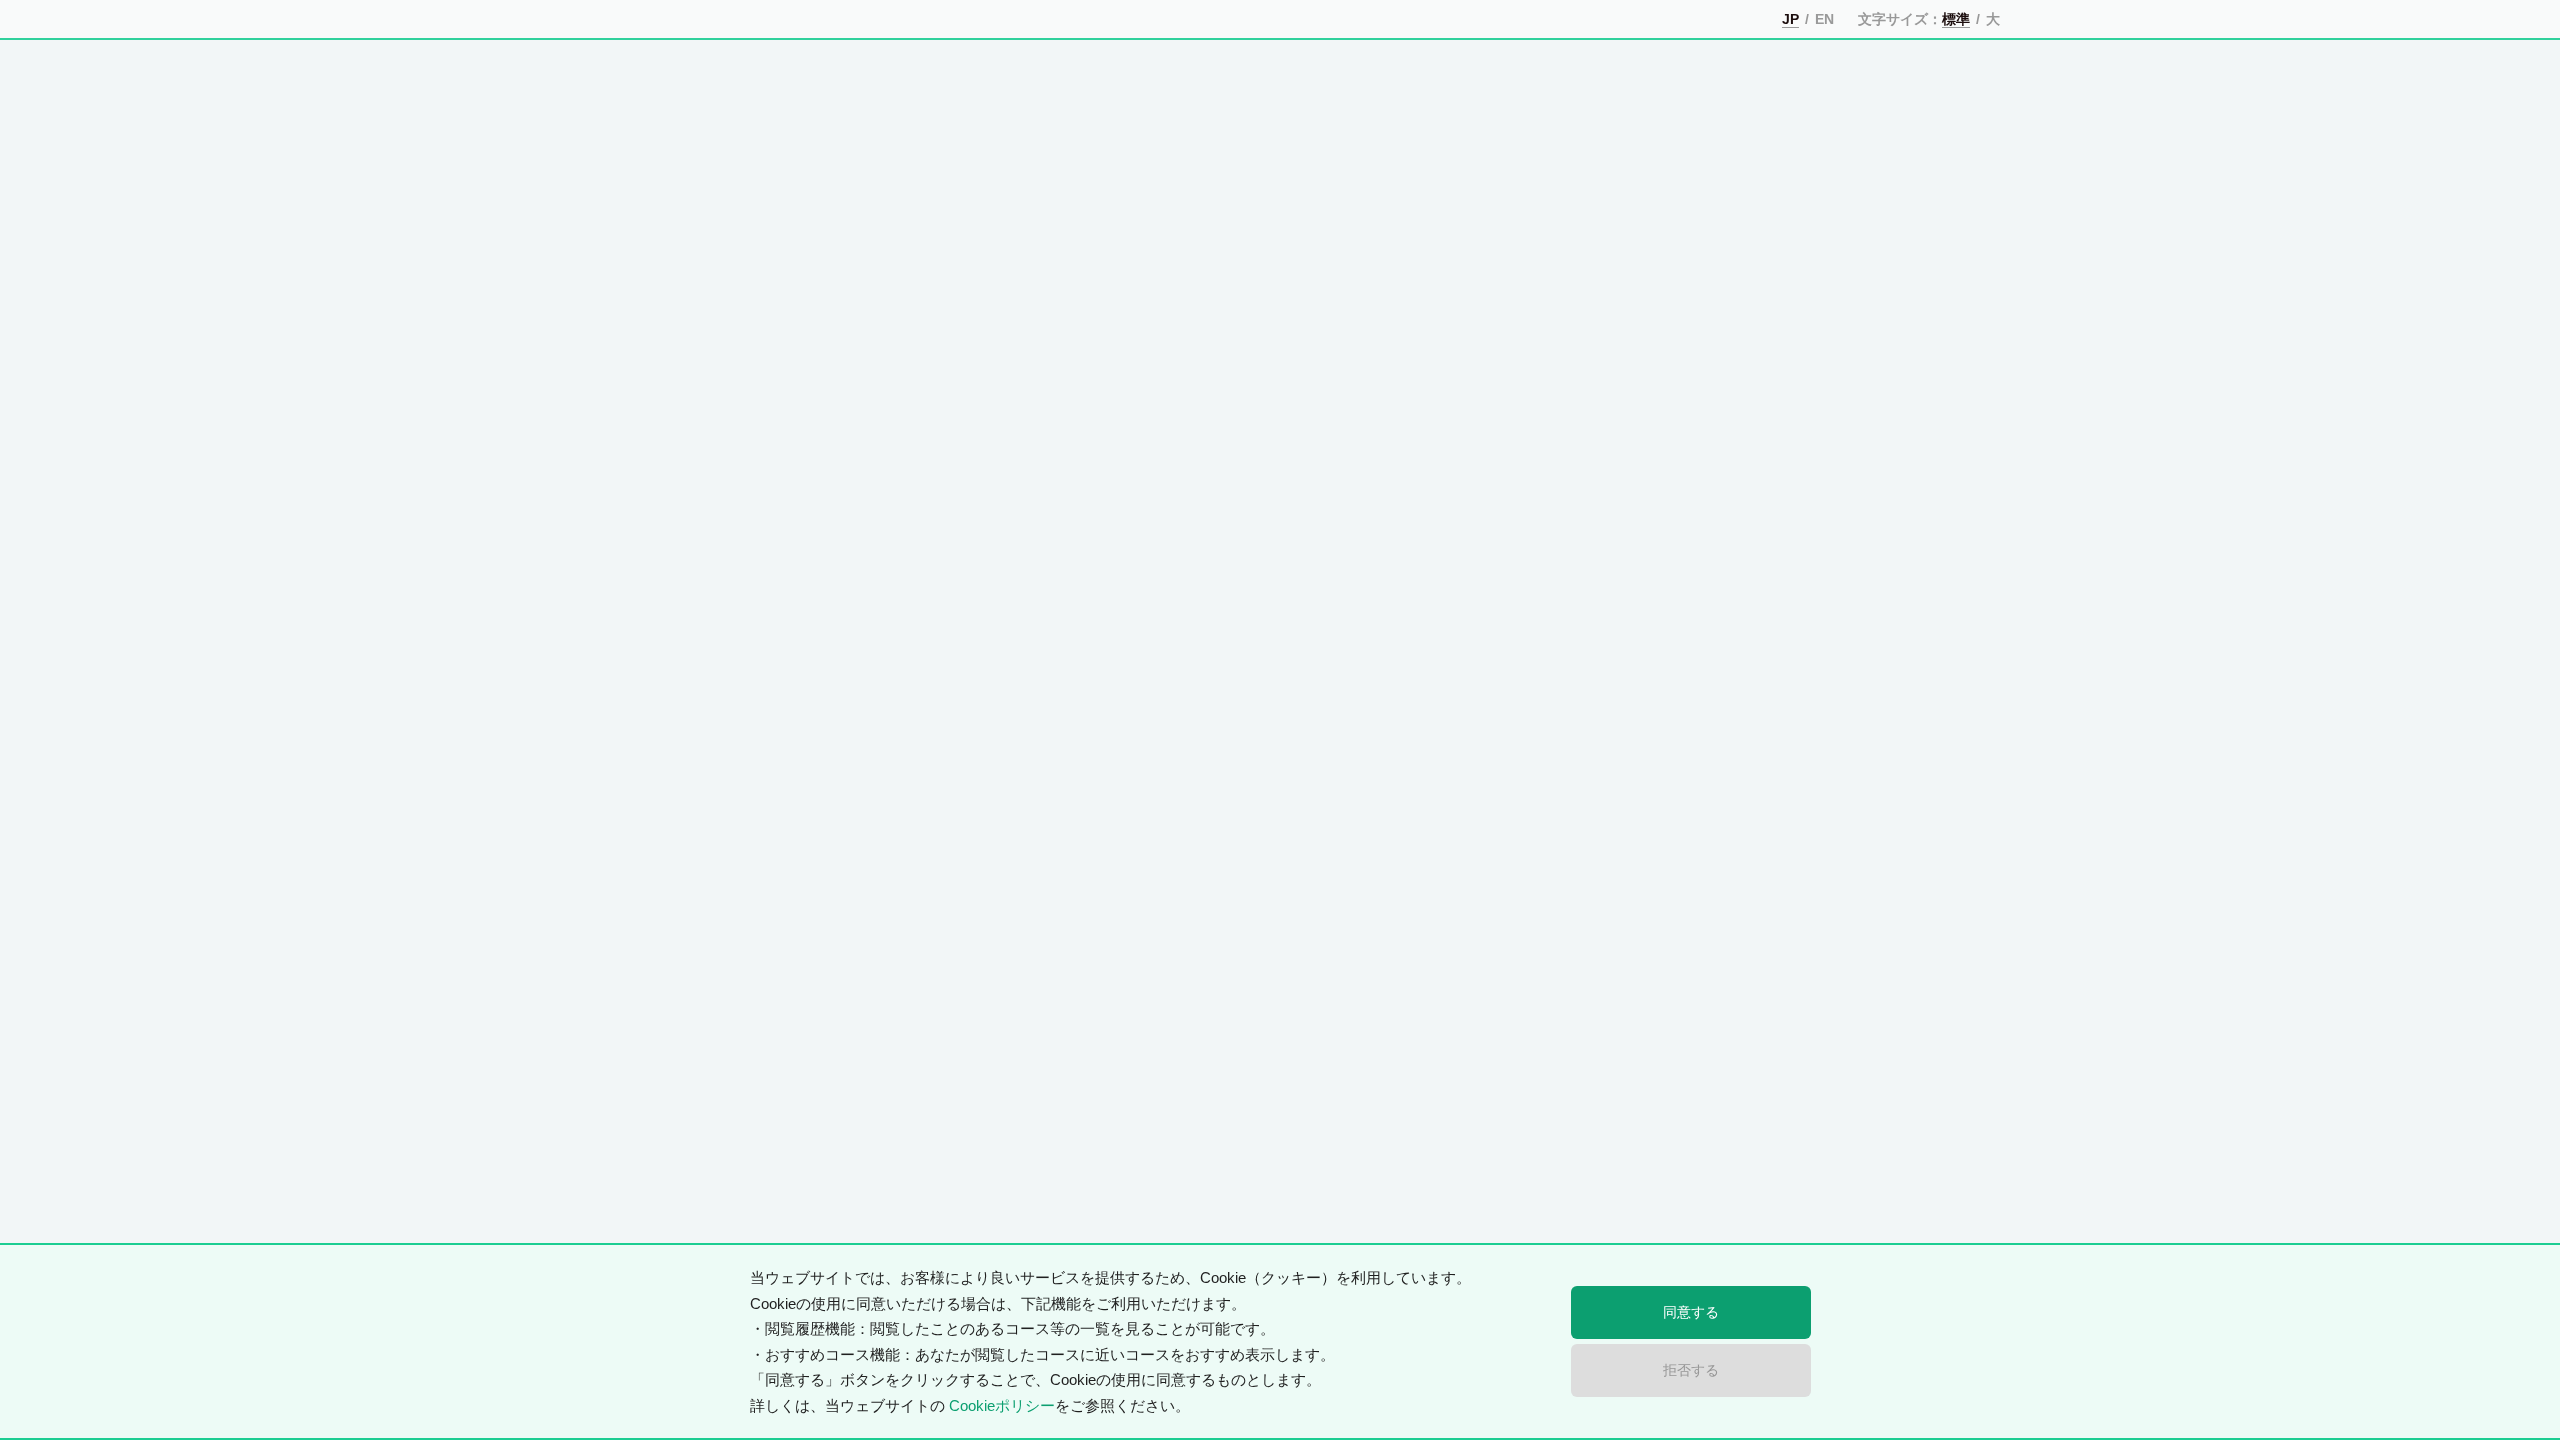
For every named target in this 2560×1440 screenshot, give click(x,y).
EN (1824, 19)
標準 (1955, 19)
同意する (1692, 1312)
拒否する (1692, 1370)
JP (1789, 19)
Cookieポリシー (1001, 1405)
